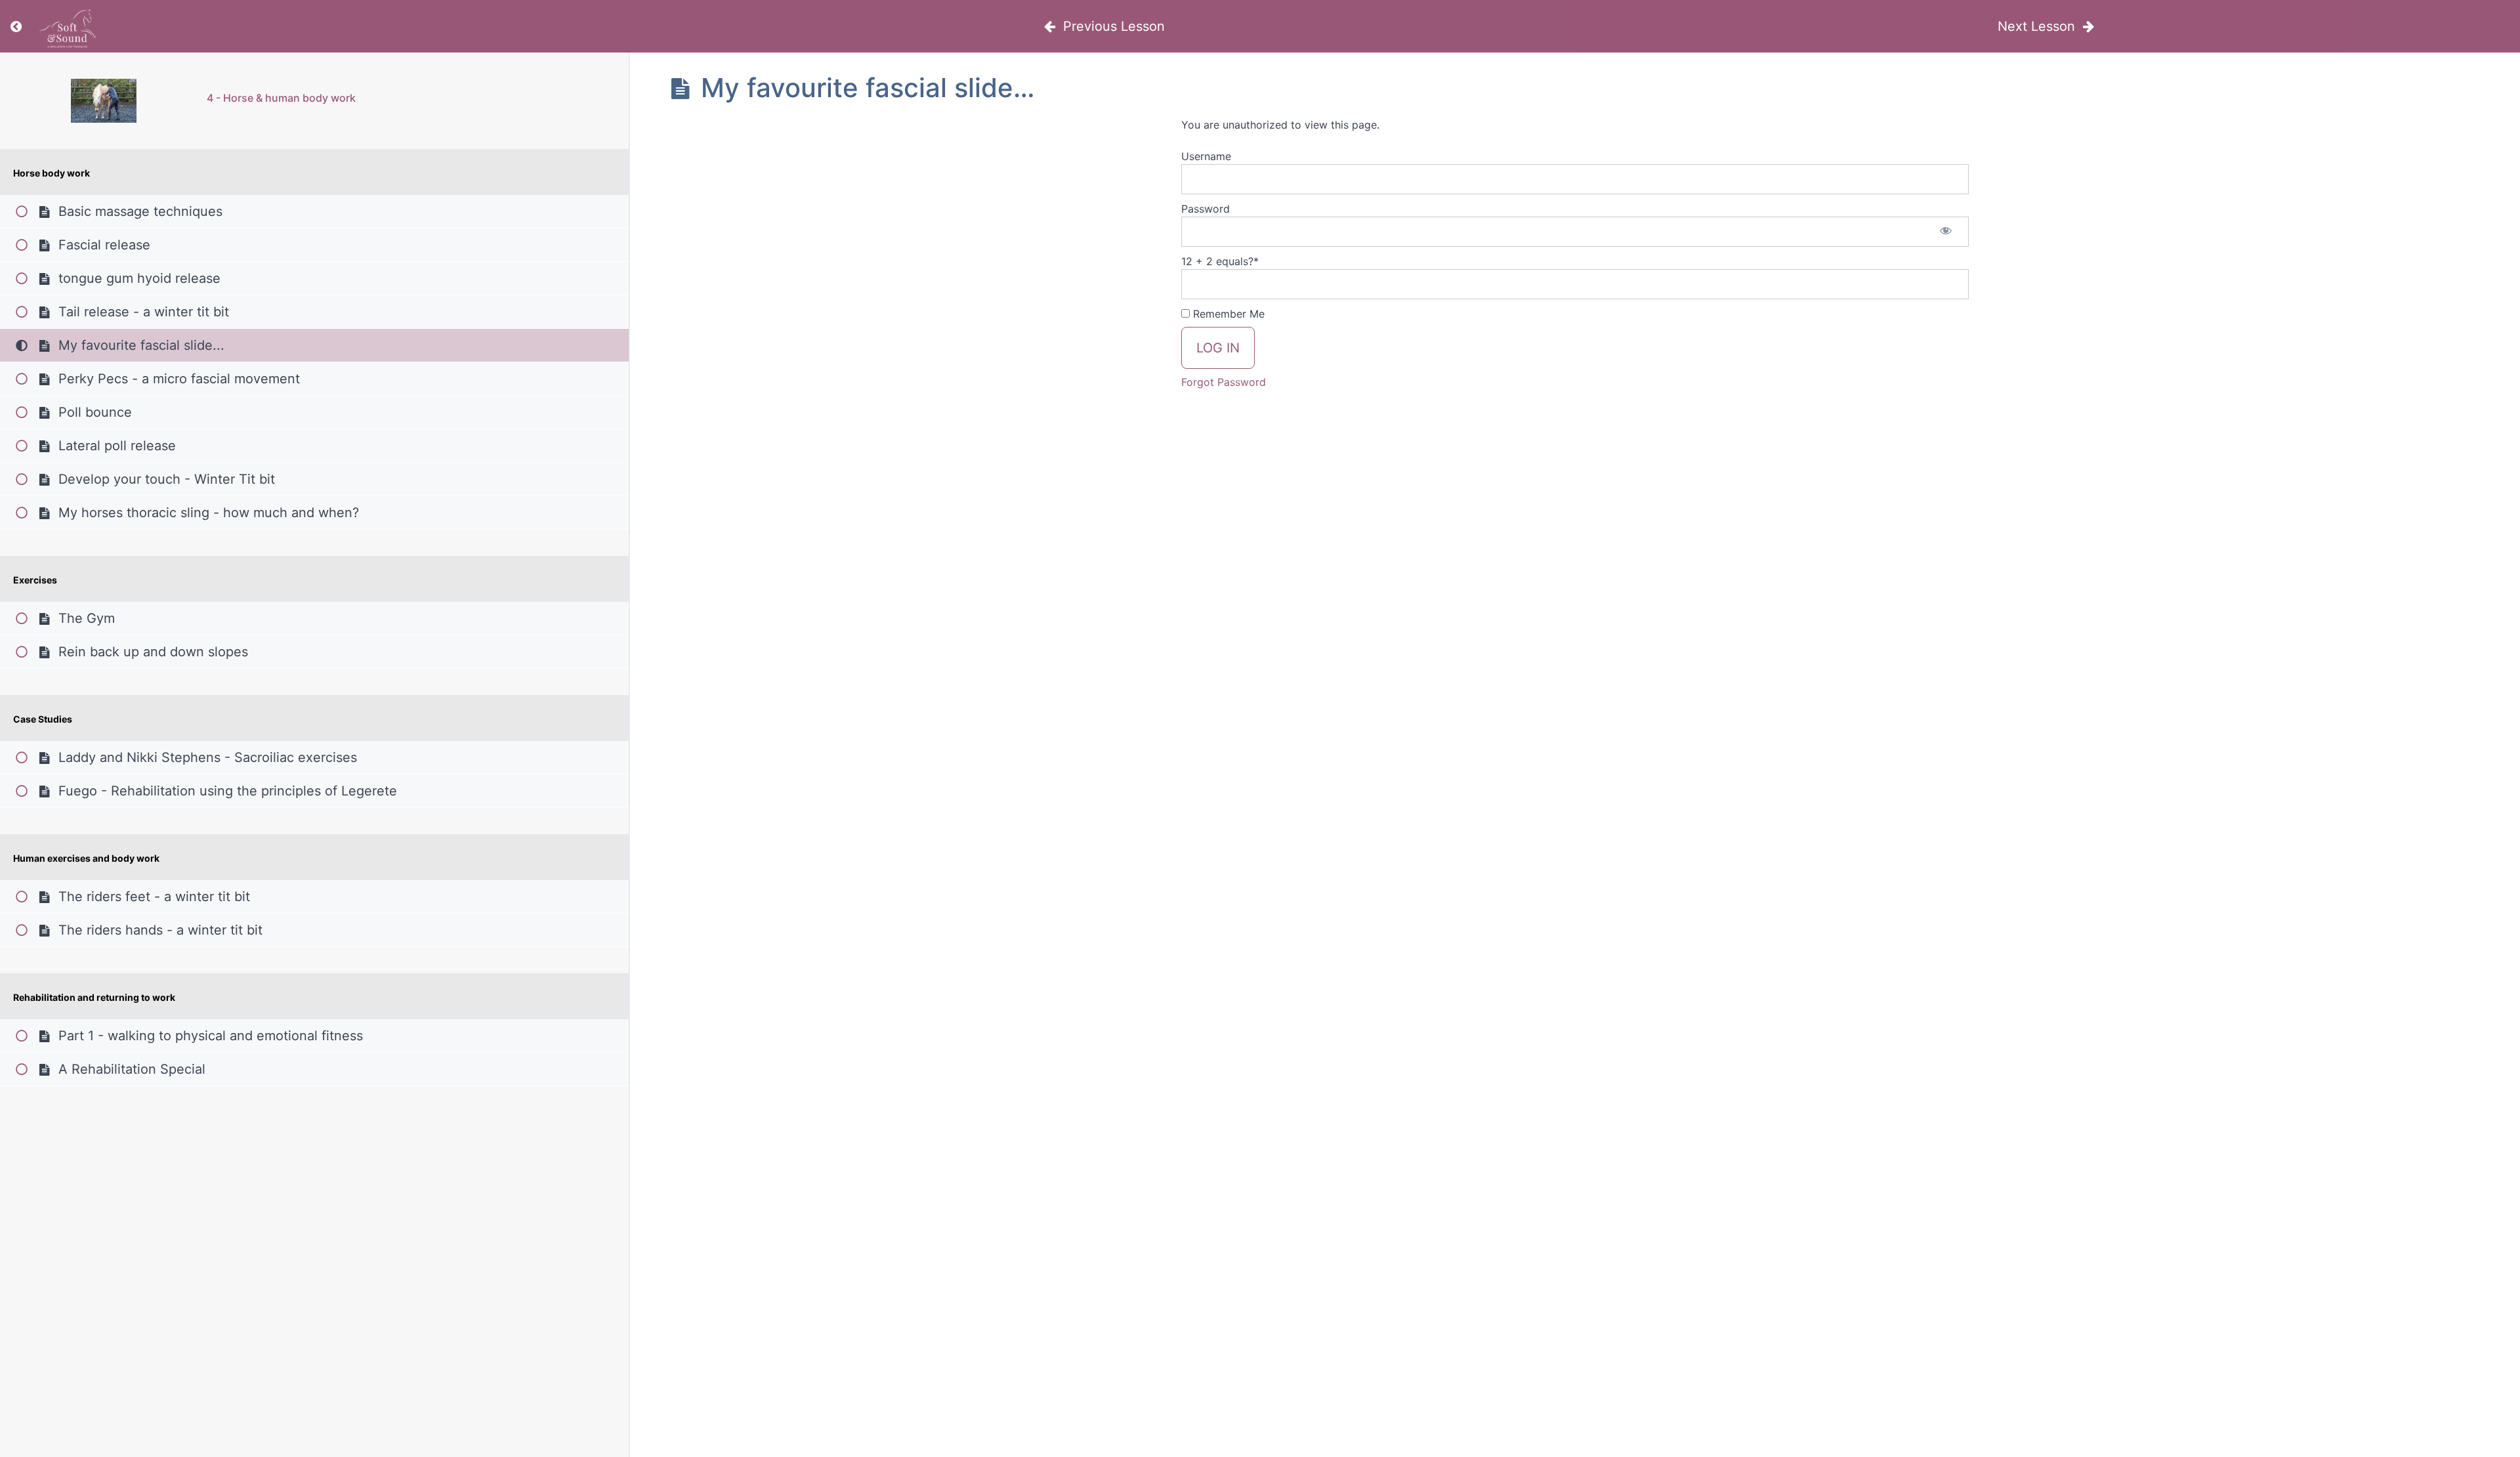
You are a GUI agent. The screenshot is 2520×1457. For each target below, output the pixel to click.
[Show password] (1946, 232)
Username (1206, 156)
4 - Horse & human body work (281, 98)
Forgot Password (1224, 382)
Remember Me (1227, 314)
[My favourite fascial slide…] (103, 101)
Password (1206, 209)
